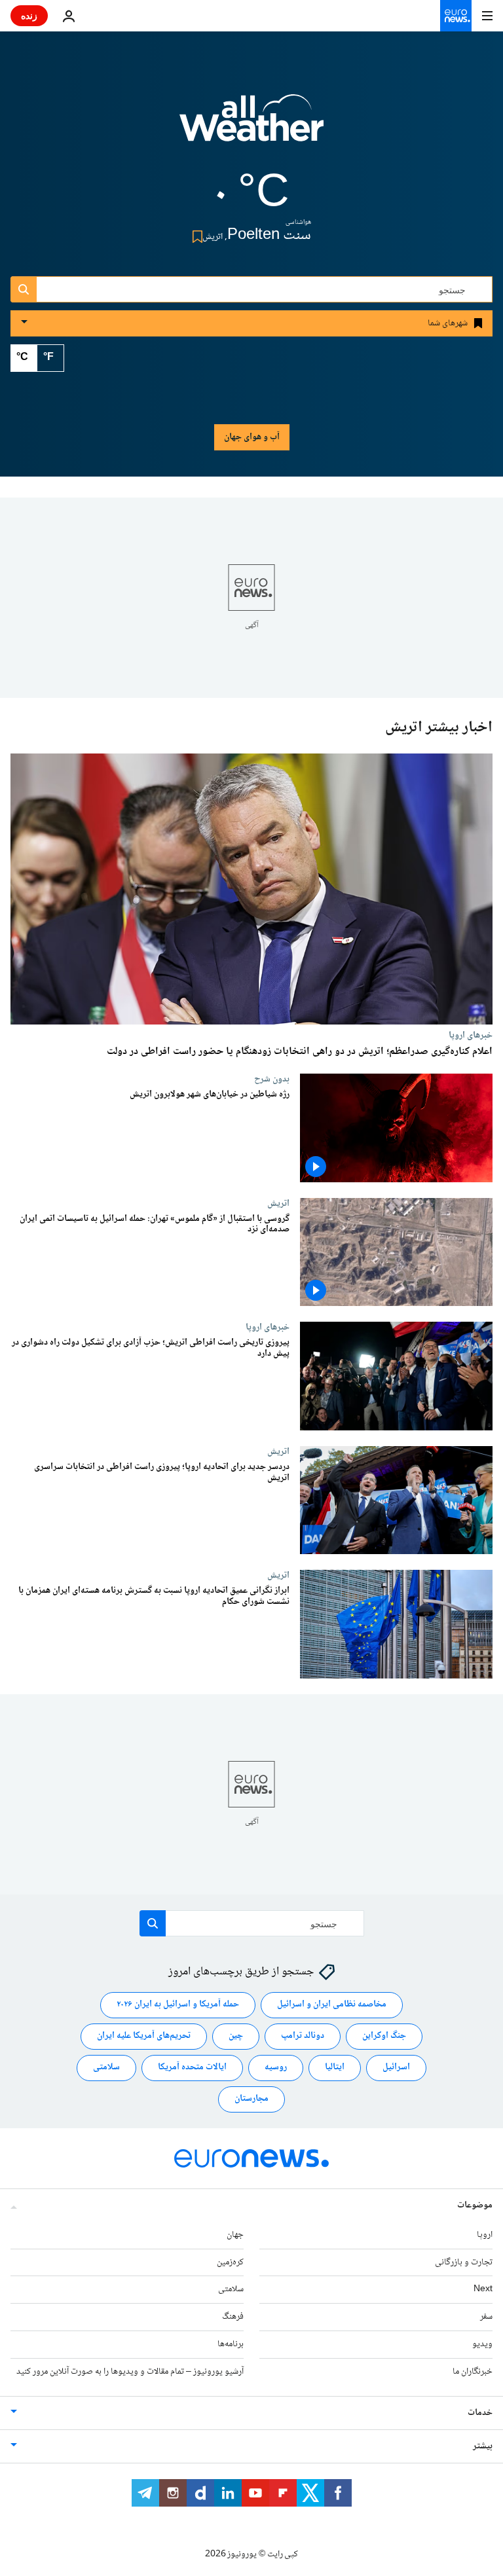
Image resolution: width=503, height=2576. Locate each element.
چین (236, 2037)
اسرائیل (396, 2068)
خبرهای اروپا (471, 1035)
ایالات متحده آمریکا (192, 2068)
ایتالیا (335, 2068)
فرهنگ (233, 2317)
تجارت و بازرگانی (464, 2262)
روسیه (276, 2068)
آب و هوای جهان (252, 437)
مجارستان (251, 2099)
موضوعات (475, 2205)
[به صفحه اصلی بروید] (456, 16)
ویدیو (482, 2344)
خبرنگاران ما (473, 2372)
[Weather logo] (251, 126)
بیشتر (483, 2446)
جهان (235, 2235)
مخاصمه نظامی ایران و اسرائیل (332, 2005)
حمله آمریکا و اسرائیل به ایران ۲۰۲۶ (178, 2005)
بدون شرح (272, 1079)
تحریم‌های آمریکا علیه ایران (144, 2037)
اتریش (278, 1203)
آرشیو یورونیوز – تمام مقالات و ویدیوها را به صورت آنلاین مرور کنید (130, 2372)
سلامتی (106, 2068)
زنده (29, 15)
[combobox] (251, 289)
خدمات (480, 2413)
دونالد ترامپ (303, 2037)
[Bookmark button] (195, 237)
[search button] (24, 289)
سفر (486, 2317)
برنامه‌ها (231, 2344)
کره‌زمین (230, 2262)
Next (483, 2290)
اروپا (485, 2235)
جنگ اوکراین (384, 2037)
